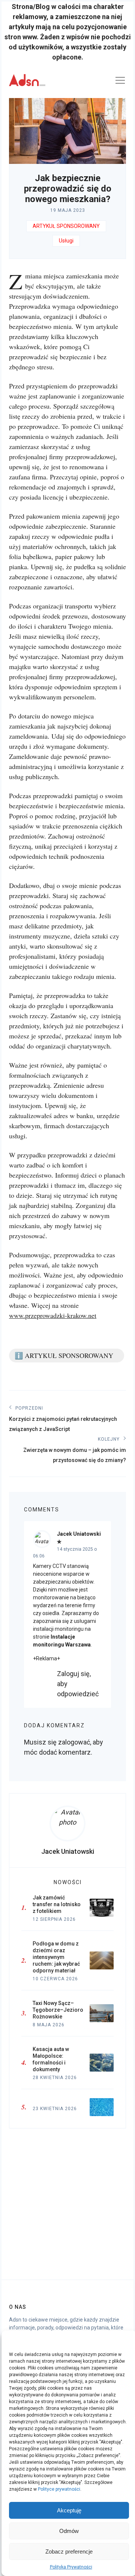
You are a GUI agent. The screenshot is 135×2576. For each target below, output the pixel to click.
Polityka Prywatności (71, 2567)
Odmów (69, 2531)
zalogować (74, 1742)
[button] (125, 2340)
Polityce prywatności (59, 2489)
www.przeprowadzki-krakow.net (53, 1315)
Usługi (66, 241)
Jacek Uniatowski (79, 1534)
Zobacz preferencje (69, 2551)
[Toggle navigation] (120, 82)
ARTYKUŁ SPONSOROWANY (66, 226)
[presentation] (67, 1823)
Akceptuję (69, 2510)
